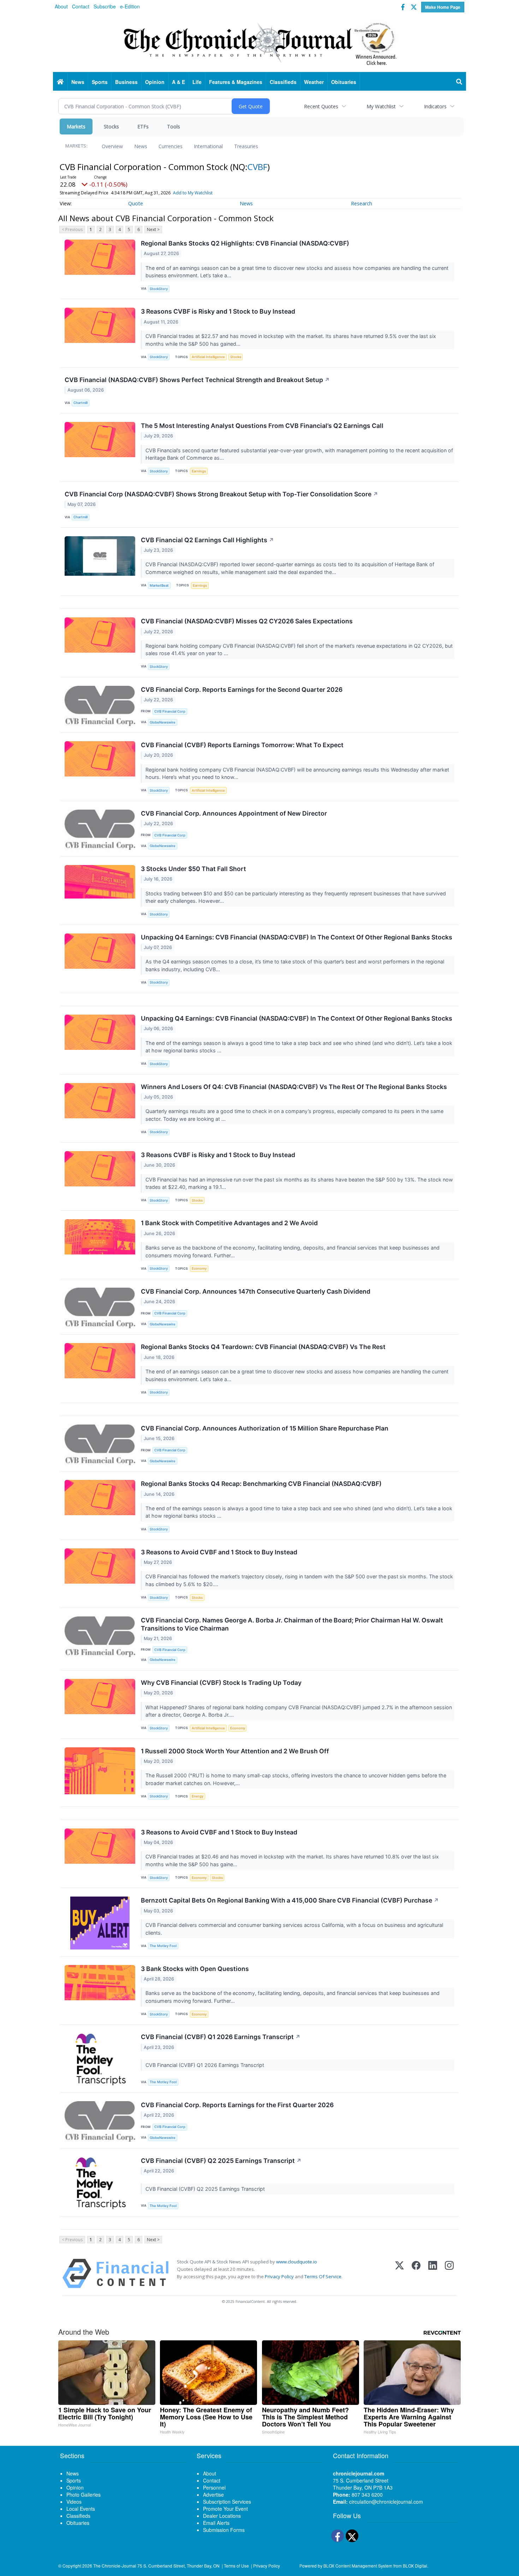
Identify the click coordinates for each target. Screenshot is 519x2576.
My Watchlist (381, 106)
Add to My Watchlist (193, 193)
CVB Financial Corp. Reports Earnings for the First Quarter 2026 (237, 2105)
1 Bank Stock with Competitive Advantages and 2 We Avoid (229, 1223)
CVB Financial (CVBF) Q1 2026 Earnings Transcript (221, 2037)
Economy (199, 1268)
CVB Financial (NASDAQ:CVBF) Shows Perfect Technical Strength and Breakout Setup (197, 380)
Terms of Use (236, 2566)
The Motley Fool (163, 1946)
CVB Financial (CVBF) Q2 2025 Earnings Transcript (221, 2161)
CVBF (257, 167)
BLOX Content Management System (358, 2566)
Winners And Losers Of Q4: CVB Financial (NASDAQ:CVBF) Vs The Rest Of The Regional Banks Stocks (294, 1087)
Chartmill (80, 403)
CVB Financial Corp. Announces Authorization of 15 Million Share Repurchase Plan (265, 1428)
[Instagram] (449, 2273)
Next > (153, 229)
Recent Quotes (321, 106)
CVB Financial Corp (170, 711)
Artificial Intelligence (208, 357)
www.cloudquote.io (297, 2262)
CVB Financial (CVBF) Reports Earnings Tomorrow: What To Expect (242, 745)
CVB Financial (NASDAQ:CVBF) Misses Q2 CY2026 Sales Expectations (247, 621)
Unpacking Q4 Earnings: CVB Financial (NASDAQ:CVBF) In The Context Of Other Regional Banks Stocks (297, 937)
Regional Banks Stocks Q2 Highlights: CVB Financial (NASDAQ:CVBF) (245, 243)
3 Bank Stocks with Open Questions (195, 1969)
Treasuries (246, 146)
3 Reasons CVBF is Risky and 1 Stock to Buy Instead (218, 311)
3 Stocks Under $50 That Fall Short (193, 869)
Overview (112, 146)
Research (362, 203)
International (208, 146)
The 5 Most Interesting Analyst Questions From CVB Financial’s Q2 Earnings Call (262, 426)
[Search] (459, 82)
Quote (136, 203)
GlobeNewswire (163, 722)
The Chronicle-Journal (115, 2566)
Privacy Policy (279, 2276)
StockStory (159, 289)
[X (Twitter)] (399, 2273)
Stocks (111, 126)
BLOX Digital (415, 2566)
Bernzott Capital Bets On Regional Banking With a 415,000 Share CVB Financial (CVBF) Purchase (290, 1900)
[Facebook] (416, 2273)
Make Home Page (443, 7)
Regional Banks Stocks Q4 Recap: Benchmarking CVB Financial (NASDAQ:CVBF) (261, 1484)
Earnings (199, 471)
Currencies (171, 146)
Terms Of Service (323, 2276)
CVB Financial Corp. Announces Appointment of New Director (234, 813)
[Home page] (259, 43)
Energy (198, 1796)
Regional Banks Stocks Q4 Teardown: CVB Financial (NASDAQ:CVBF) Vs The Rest (263, 1347)
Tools (174, 126)
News (141, 146)
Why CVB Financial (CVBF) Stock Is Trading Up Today (221, 1683)
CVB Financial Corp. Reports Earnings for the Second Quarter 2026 (242, 690)
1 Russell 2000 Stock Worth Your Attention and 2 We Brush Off (235, 1751)
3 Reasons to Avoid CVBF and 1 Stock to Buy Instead (219, 1552)
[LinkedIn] (433, 2273)
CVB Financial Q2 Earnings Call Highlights (207, 540)
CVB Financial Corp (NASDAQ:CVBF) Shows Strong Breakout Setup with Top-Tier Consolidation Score (221, 494)
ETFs (143, 126)
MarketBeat (159, 585)
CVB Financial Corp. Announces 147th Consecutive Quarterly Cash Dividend (256, 1291)
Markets (76, 126)
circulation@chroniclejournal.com (386, 2502)
